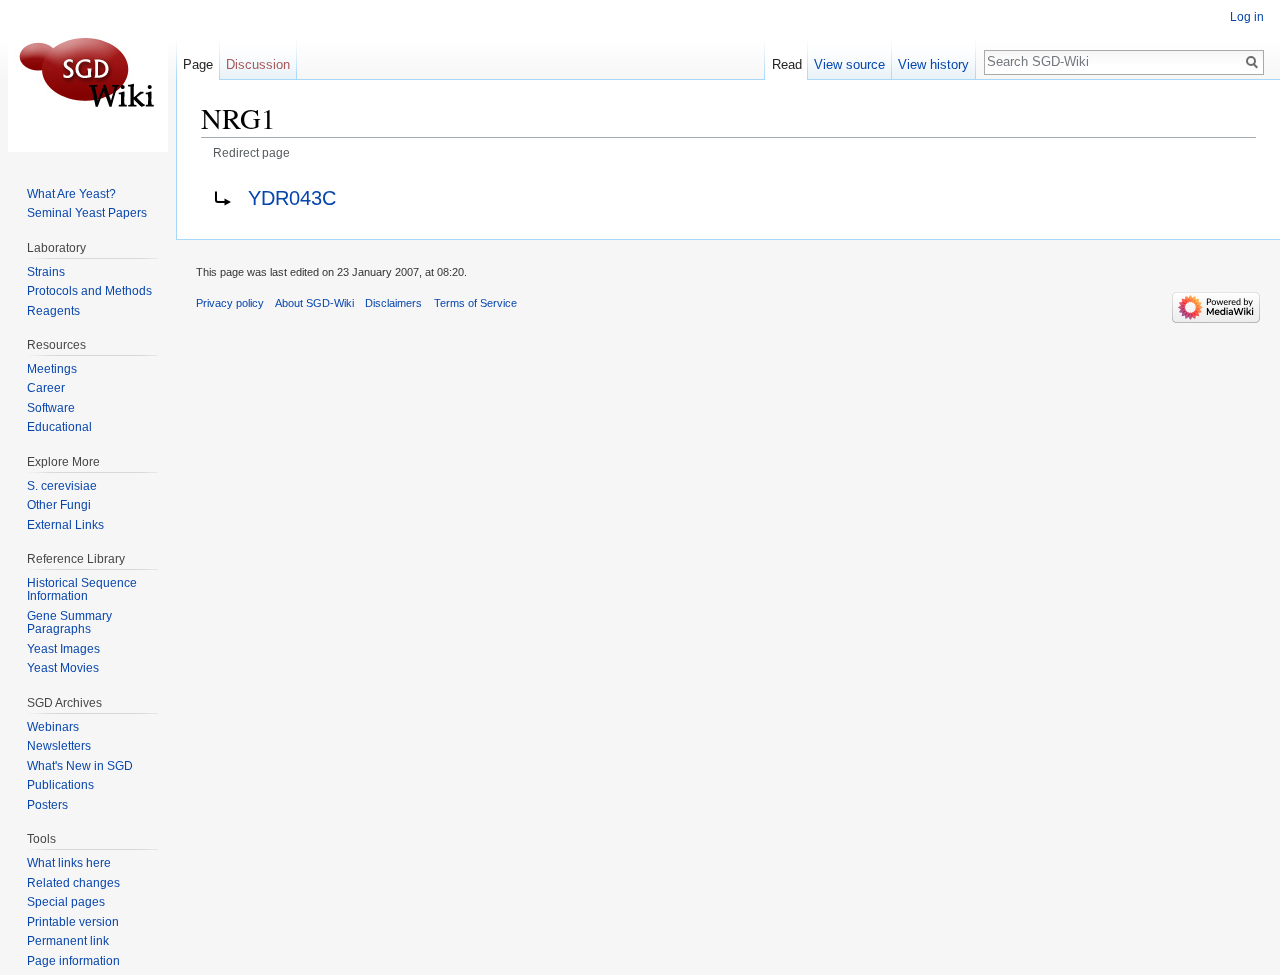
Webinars (53, 727)
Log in (1247, 17)
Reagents (53, 311)
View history (933, 64)
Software (51, 408)
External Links (65, 525)
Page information (73, 961)
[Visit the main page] (88, 80)
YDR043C (292, 198)
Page (198, 64)
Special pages (66, 902)
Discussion (258, 64)
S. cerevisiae (62, 486)
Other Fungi (59, 505)
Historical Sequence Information (82, 590)
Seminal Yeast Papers (87, 213)
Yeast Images (63, 649)
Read (787, 64)
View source (849, 64)
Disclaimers (393, 303)
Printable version (73, 922)
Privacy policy (230, 303)
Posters (47, 805)
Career (46, 388)
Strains (46, 272)
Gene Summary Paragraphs (69, 623)
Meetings (52, 369)
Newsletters (59, 746)
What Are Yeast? (71, 194)
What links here (69, 863)
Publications (60, 785)
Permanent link (68, 941)
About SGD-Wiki (314, 303)
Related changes (73, 883)
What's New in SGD (80, 766)
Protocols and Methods (89, 291)
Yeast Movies (63, 668)
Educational (59, 427)
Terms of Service (475, 303)
